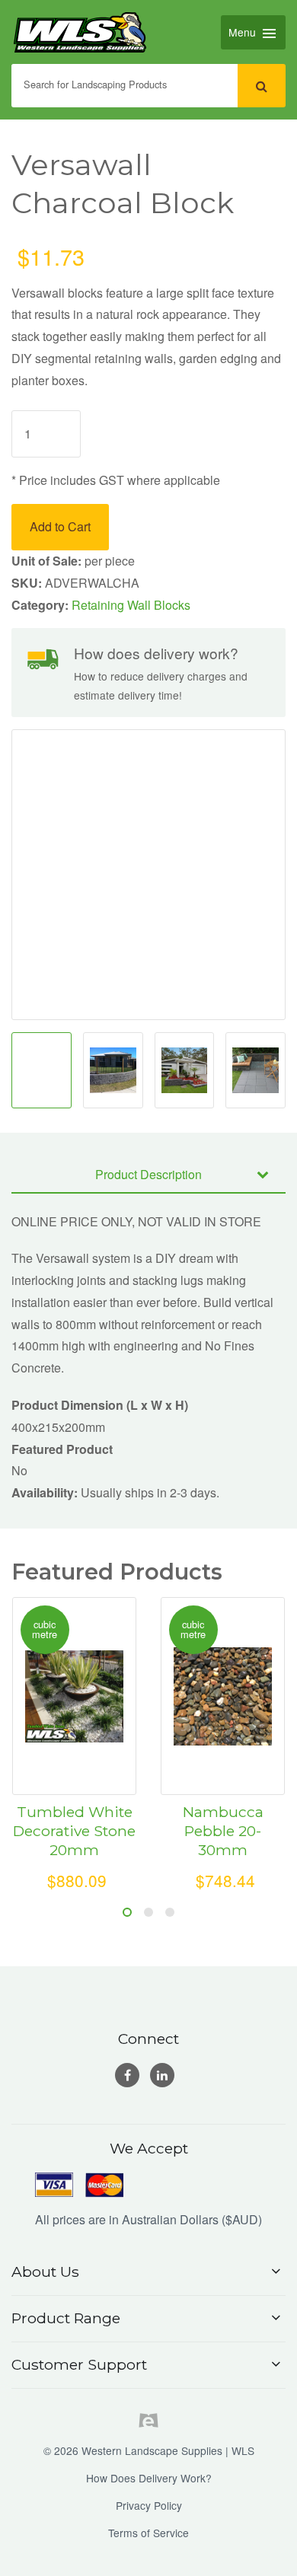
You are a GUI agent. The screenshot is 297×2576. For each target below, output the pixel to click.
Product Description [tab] (148, 1174)
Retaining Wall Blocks (131, 605)
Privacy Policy (149, 2505)
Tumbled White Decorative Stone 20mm (74, 1831)
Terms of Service (148, 2533)
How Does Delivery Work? (149, 2478)
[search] (262, 86)
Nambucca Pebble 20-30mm (223, 1831)
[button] (148, 2272)
